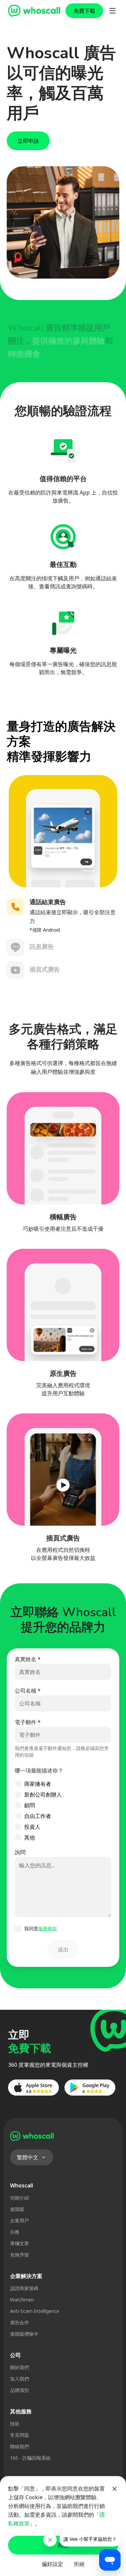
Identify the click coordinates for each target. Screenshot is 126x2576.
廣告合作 (19, 2322)
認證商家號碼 (24, 2288)
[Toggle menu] (113, 11)
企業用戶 (19, 2220)
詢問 (20, 1852)
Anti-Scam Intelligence (35, 2311)
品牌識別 (19, 2390)
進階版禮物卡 (24, 2334)
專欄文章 (19, 2243)
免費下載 (84, 11)
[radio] (18, 1784)
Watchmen (22, 2300)
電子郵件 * (28, 1722)
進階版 (17, 2209)
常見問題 (19, 2435)
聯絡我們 (19, 2446)
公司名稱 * (28, 1691)
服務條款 (48, 1928)
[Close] (115, 2489)
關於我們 (19, 2367)
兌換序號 (19, 2255)
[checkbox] (18, 1929)
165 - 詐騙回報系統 (30, 2458)
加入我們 (19, 2379)
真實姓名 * (28, 1659)
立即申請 (28, 141)
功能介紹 (19, 2198)
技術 (15, 2424)
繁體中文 (28, 2157)
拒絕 (79, 2564)
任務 (15, 2232)
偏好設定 (52, 2564)
